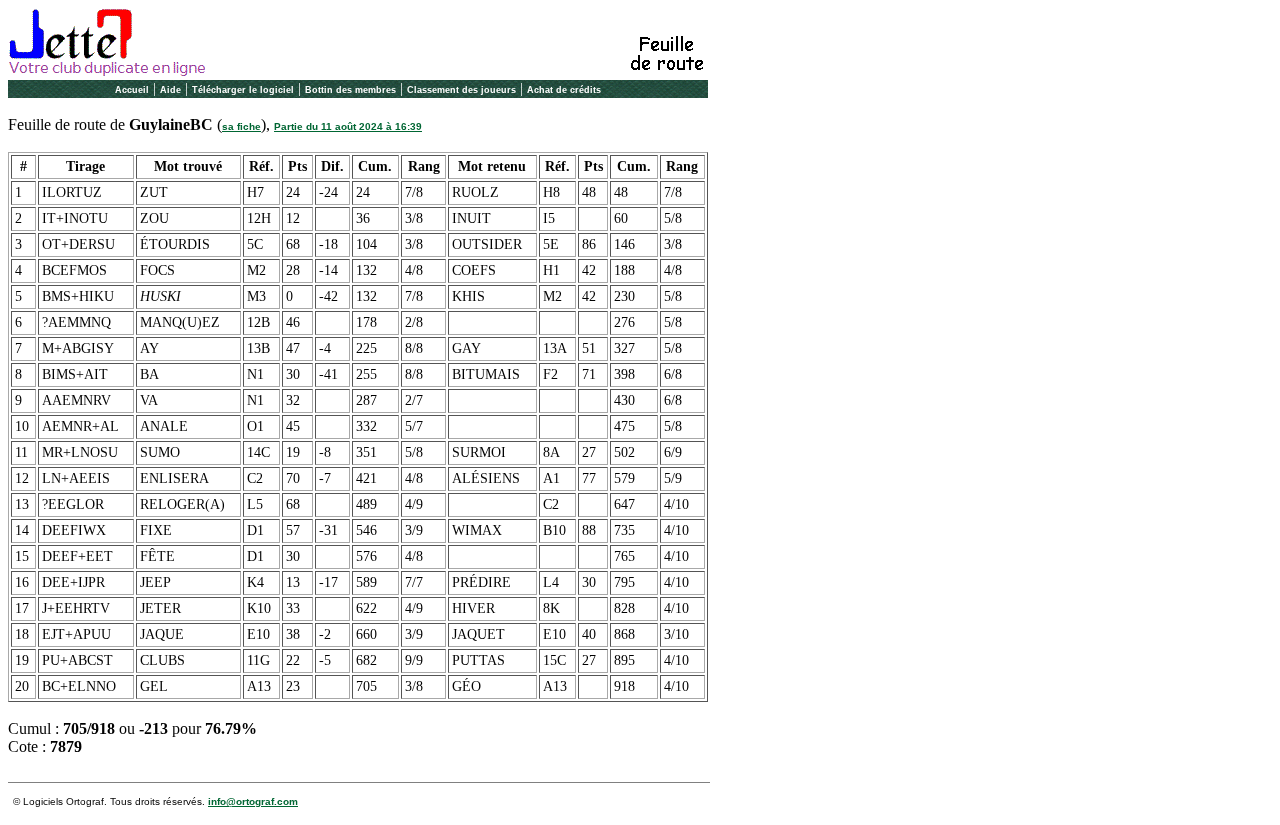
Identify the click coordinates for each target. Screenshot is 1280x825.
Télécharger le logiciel (243, 90)
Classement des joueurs (461, 90)
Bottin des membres (350, 90)
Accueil (132, 90)
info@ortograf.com (253, 801)
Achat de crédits (564, 90)
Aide (170, 90)
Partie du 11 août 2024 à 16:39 (348, 126)
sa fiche (241, 126)
